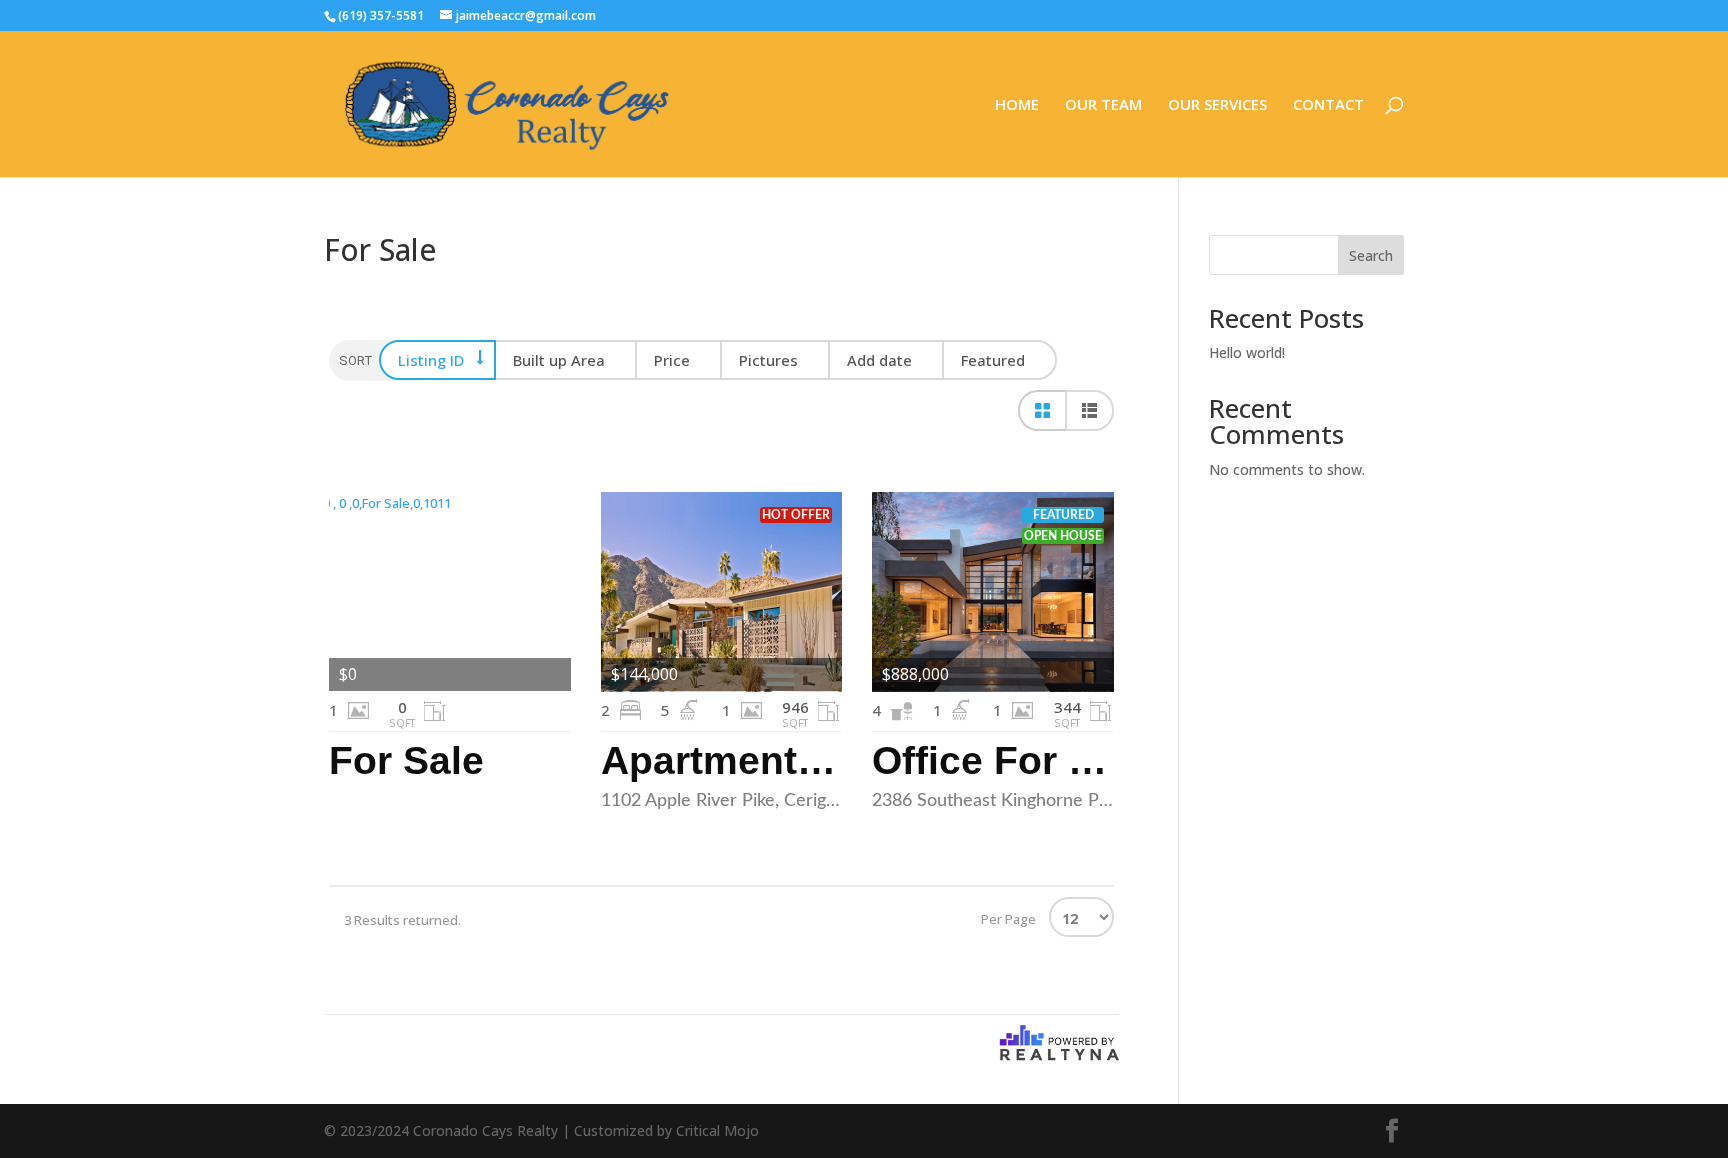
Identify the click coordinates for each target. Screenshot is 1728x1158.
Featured (993, 360)
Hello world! (1247, 352)
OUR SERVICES (1217, 105)
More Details (450, 592)
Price (672, 360)
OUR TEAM (1103, 105)
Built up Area (559, 360)
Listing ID (431, 360)
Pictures (768, 360)
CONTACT (1328, 105)
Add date (879, 360)
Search (1371, 255)
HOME (1017, 105)
